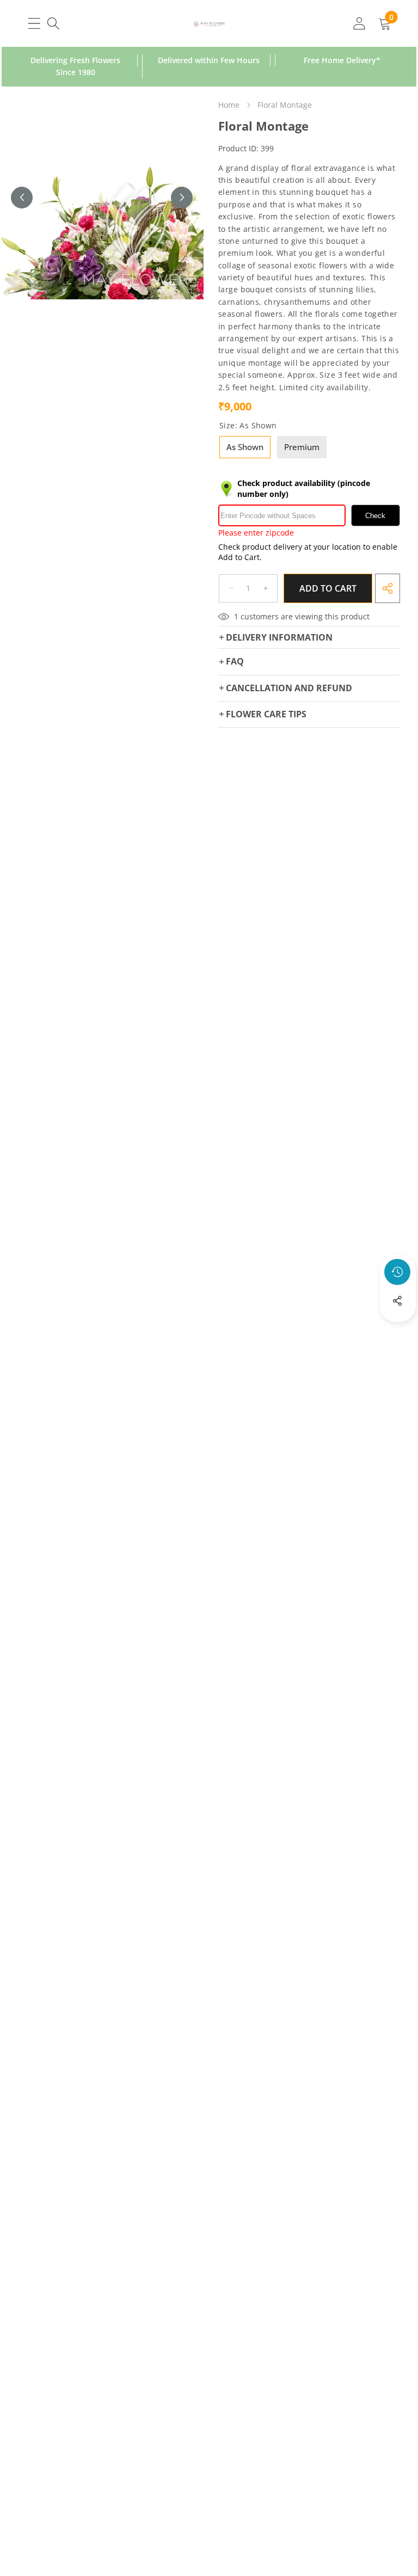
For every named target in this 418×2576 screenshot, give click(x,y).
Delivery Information (279, 637)
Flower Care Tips (266, 714)
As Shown (245, 447)
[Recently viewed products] (397, 1272)
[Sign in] (359, 23)
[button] (398, 1330)
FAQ (235, 661)
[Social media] (397, 1301)
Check (375, 516)
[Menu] (34, 23)
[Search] (53, 23)
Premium (302, 447)
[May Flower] (209, 23)
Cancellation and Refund (289, 688)
